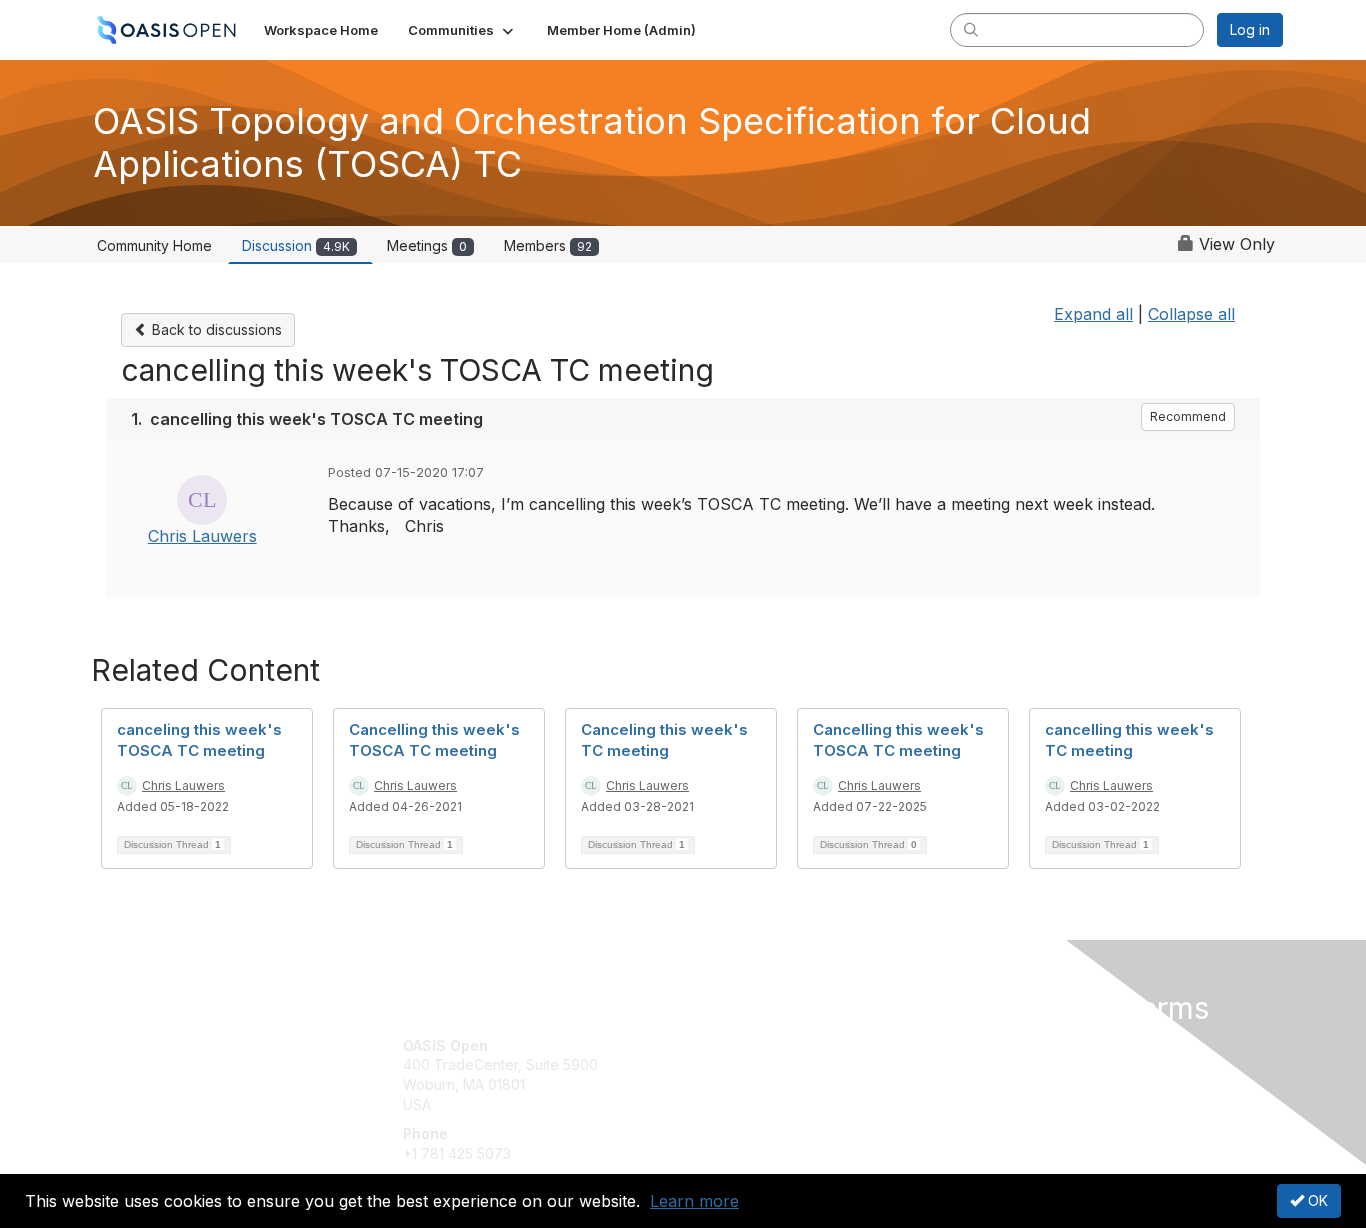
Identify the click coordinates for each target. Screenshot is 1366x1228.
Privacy (1004, 1064)
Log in (1250, 29)
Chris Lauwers (202, 536)
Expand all (1093, 314)
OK (1316, 1200)
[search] (971, 29)
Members (548, 245)
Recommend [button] (1188, 416)
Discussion (296, 245)
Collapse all (1191, 314)
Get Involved (733, 1045)
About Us (1010, 1045)
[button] (462, 30)
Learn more (694, 1201)
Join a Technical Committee (782, 1104)
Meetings (427, 245)
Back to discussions (215, 329)
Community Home (154, 245)
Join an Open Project (761, 1074)
